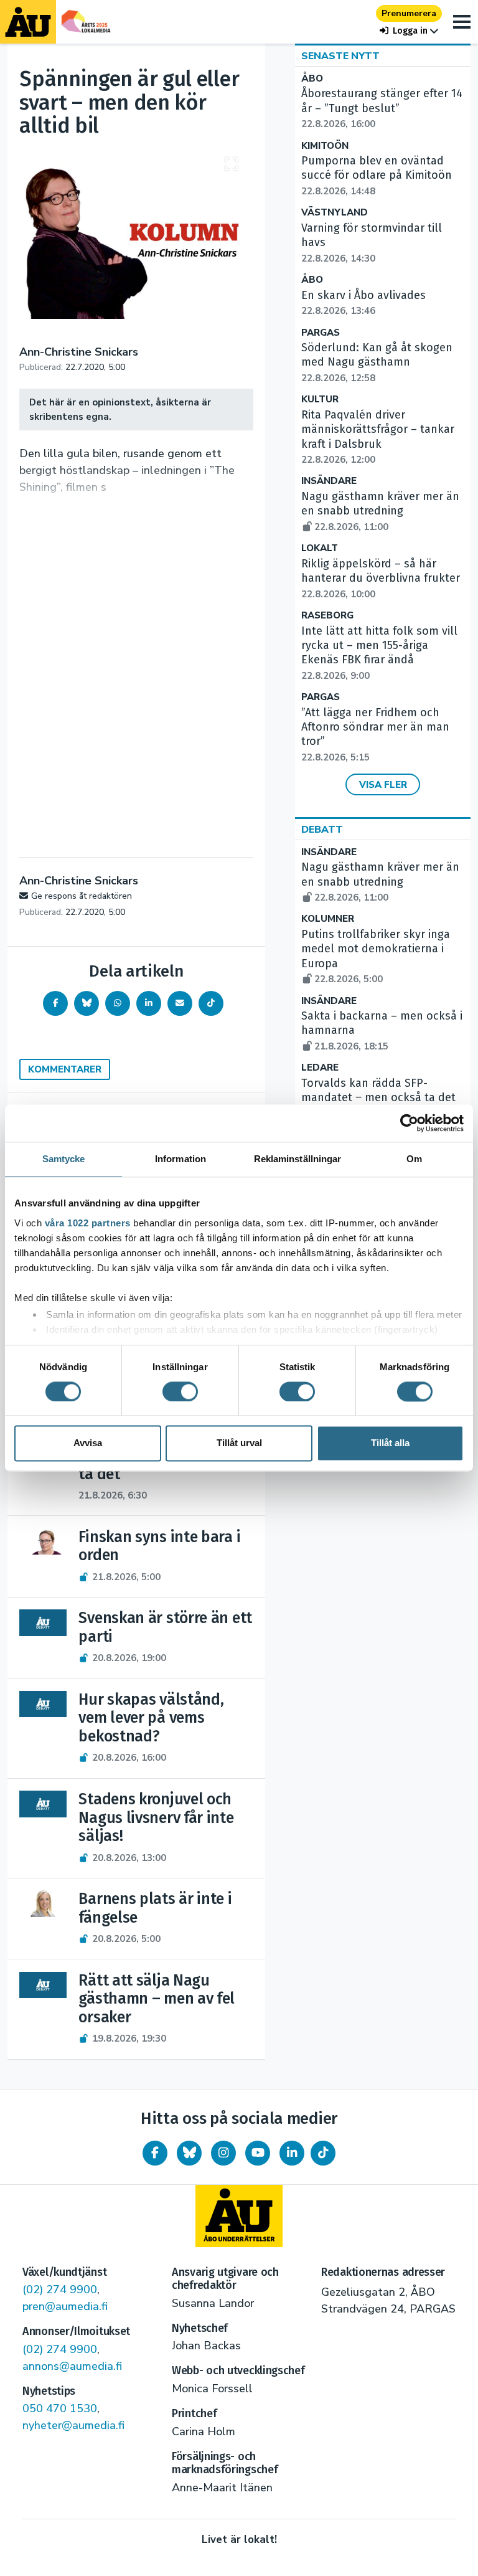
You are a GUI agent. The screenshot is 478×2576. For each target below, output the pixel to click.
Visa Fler (383, 785)
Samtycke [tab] (64, 1159)
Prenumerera (409, 13)
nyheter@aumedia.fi (73, 2425)
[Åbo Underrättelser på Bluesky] (189, 2153)
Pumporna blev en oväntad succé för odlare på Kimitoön (377, 176)
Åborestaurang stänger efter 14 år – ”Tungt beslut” (382, 108)
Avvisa (88, 1443)
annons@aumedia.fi (72, 2366)
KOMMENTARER (65, 1069)
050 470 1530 (60, 2408)
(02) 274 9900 (60, 2290)
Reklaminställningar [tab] (298, 1159)
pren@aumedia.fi (65, 2306)
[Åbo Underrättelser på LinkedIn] (292, 2153)
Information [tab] (180, 1159)
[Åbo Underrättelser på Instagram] (223, 2153)
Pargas (321, 333)
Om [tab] (414, 1159)
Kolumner (328, 919)
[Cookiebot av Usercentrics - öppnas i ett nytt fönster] (409, 1123)
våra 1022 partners (88, 1223)
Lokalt (320, 548)
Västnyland (335, 213)
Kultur (320, 400)
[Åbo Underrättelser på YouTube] (258, 2153)
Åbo (312, 79)
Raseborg (327, 616)
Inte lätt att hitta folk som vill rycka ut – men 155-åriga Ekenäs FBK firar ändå (379, 653)
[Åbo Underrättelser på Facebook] (155, 2153)
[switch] (180, 1391)
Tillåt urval (239, 1443)
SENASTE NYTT (340, 56)
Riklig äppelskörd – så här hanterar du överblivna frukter (381, 579)
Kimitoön (325, 146)
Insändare (329, 481)
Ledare (320, 1068)
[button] (409, 31)
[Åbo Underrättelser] (239, 2216)
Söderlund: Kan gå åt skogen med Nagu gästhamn (377, 362)
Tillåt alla (390, 1443)
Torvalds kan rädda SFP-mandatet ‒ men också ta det (378, 1098)
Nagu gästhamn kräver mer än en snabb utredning (380, 511)
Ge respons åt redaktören (82, 896)
